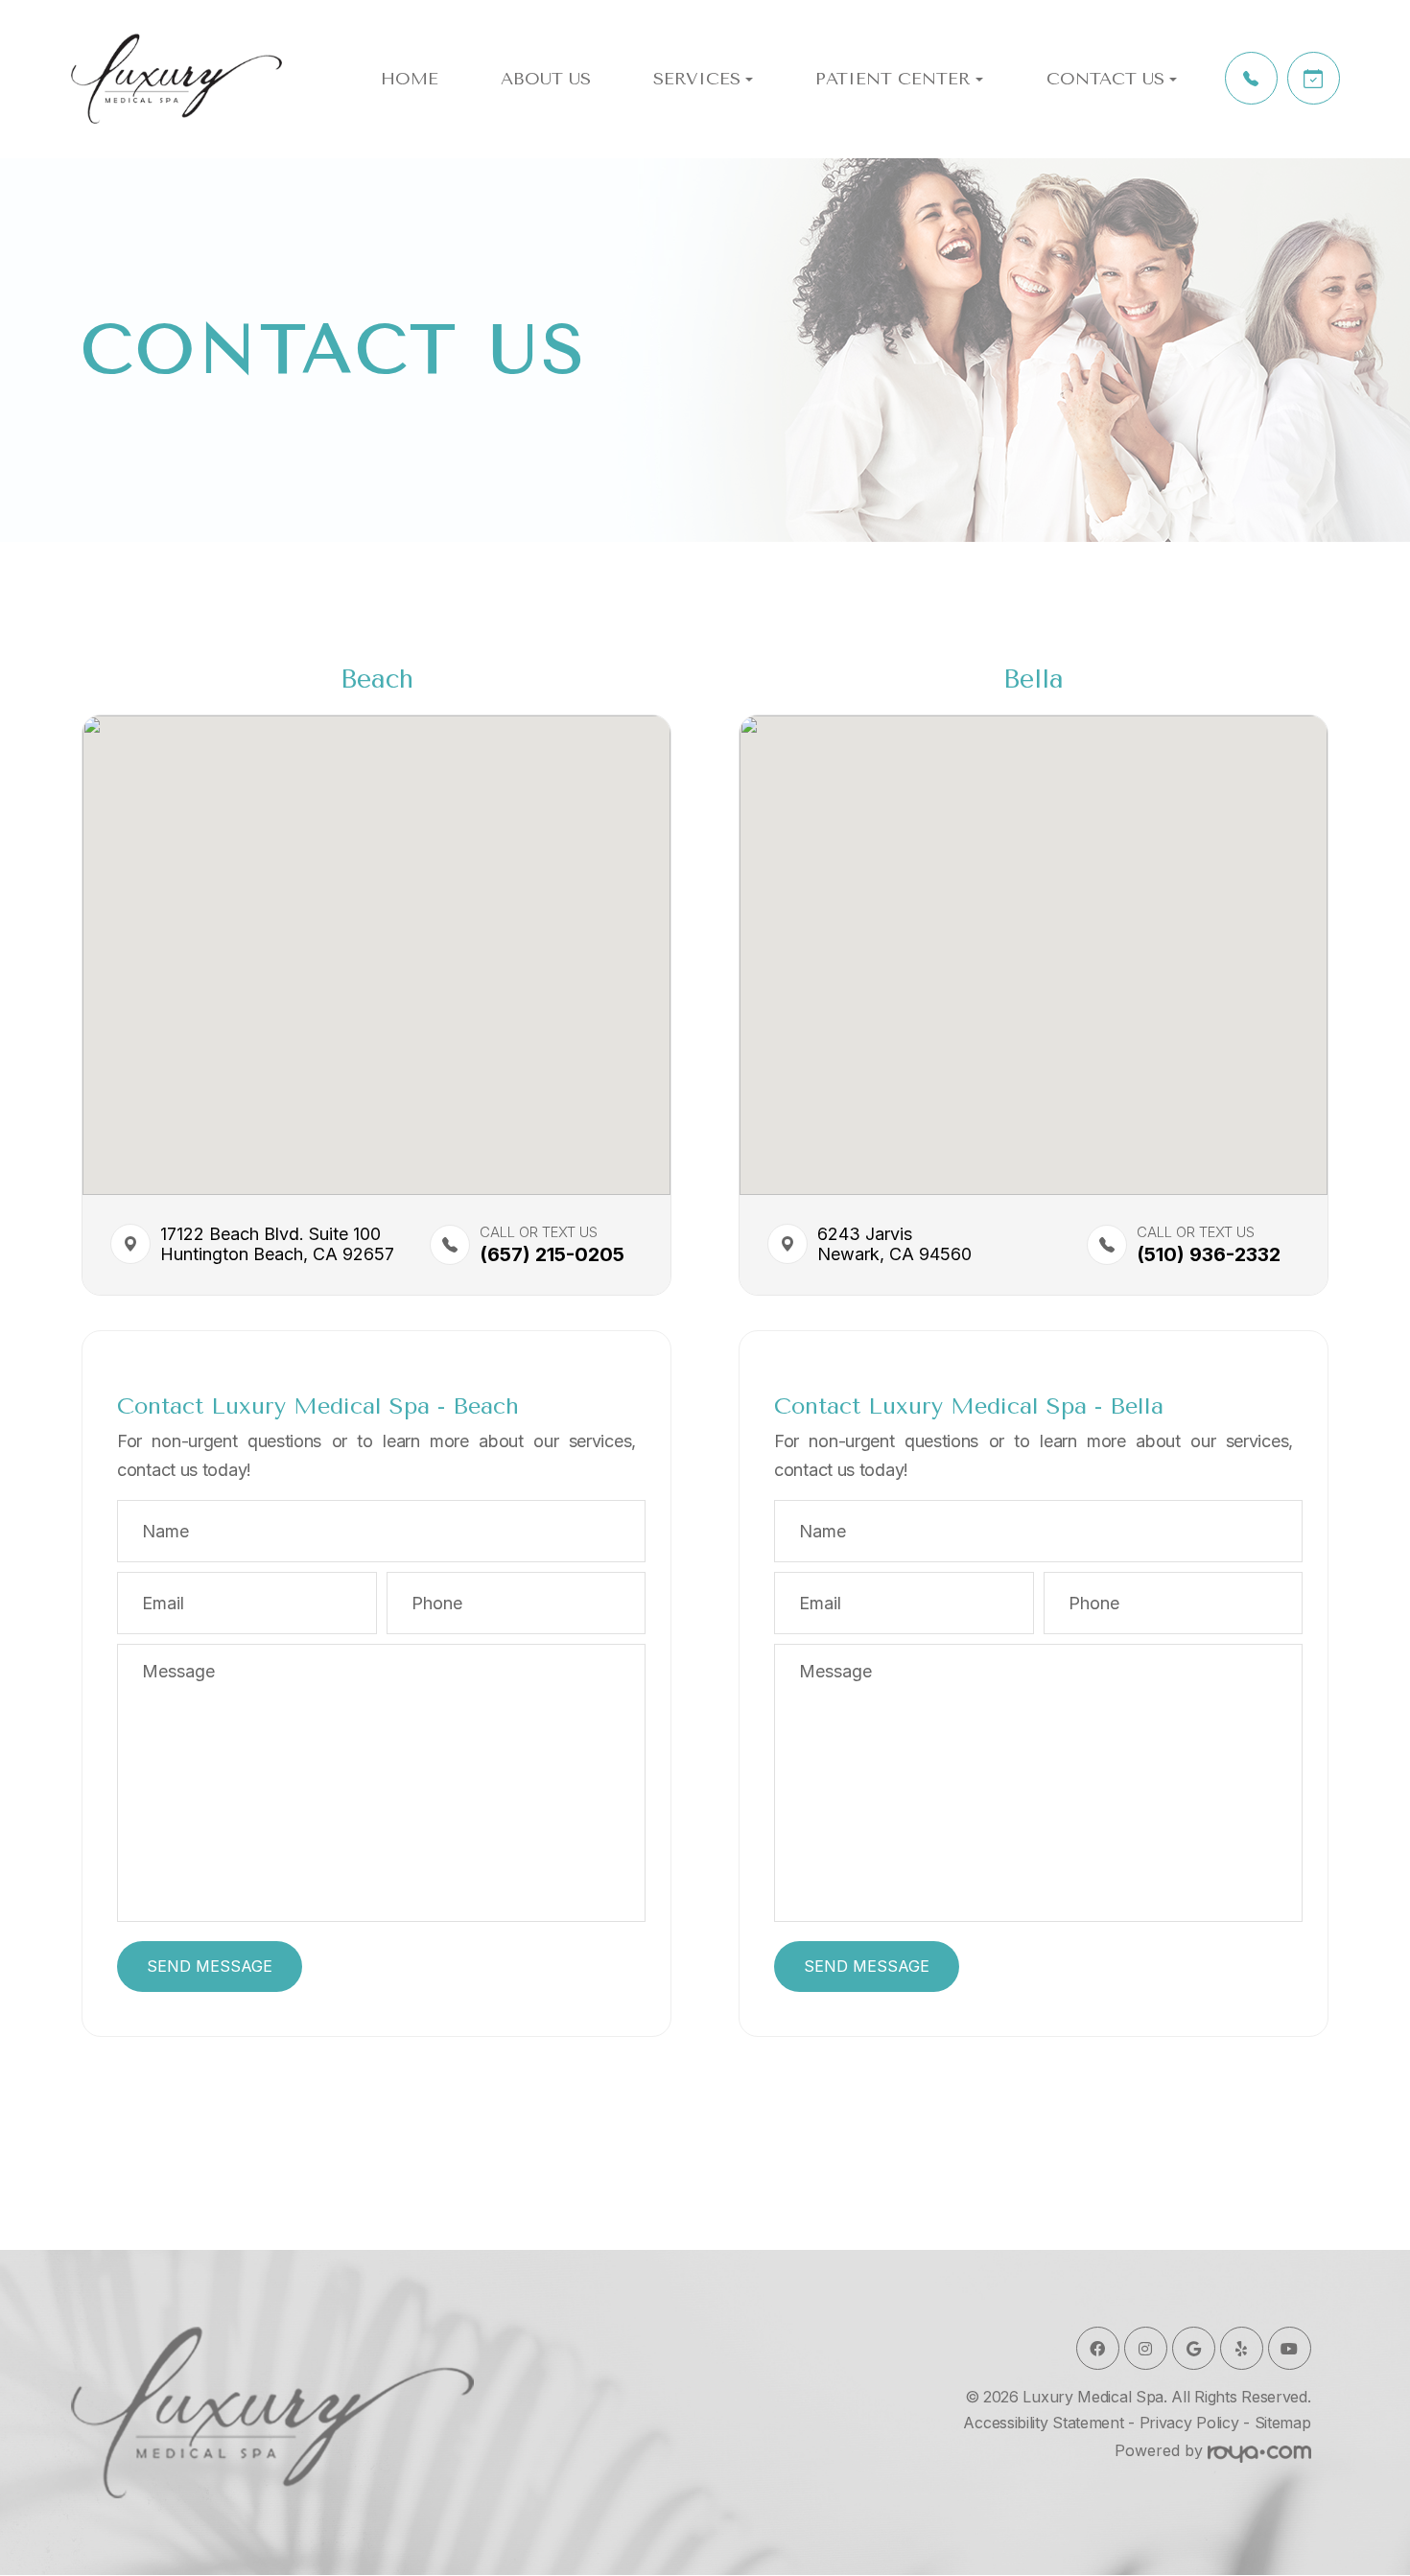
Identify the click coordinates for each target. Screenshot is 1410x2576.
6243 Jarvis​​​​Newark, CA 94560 (894, 1244)
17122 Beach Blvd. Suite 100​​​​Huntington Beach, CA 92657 (256, 1244)
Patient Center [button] (893, 79)
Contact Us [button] (1105, 79)
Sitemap (1283, 2423)
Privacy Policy (1189, 2423)
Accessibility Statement (1043, 2423)
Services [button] (697, 79)
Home (410, 79)
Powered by (1161, 2450)
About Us (546, 79)
